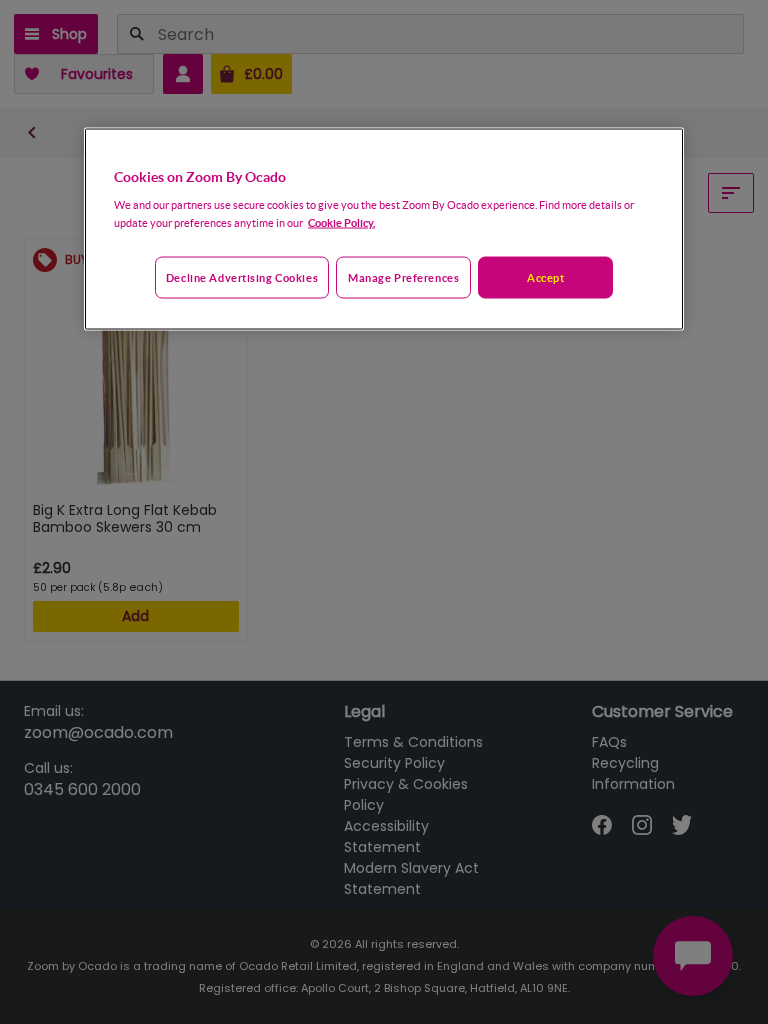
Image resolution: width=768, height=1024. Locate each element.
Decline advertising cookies (242, 277)
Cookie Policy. (341, 222)
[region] (384, 229)
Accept (545, 277)
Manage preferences (403, 277)
